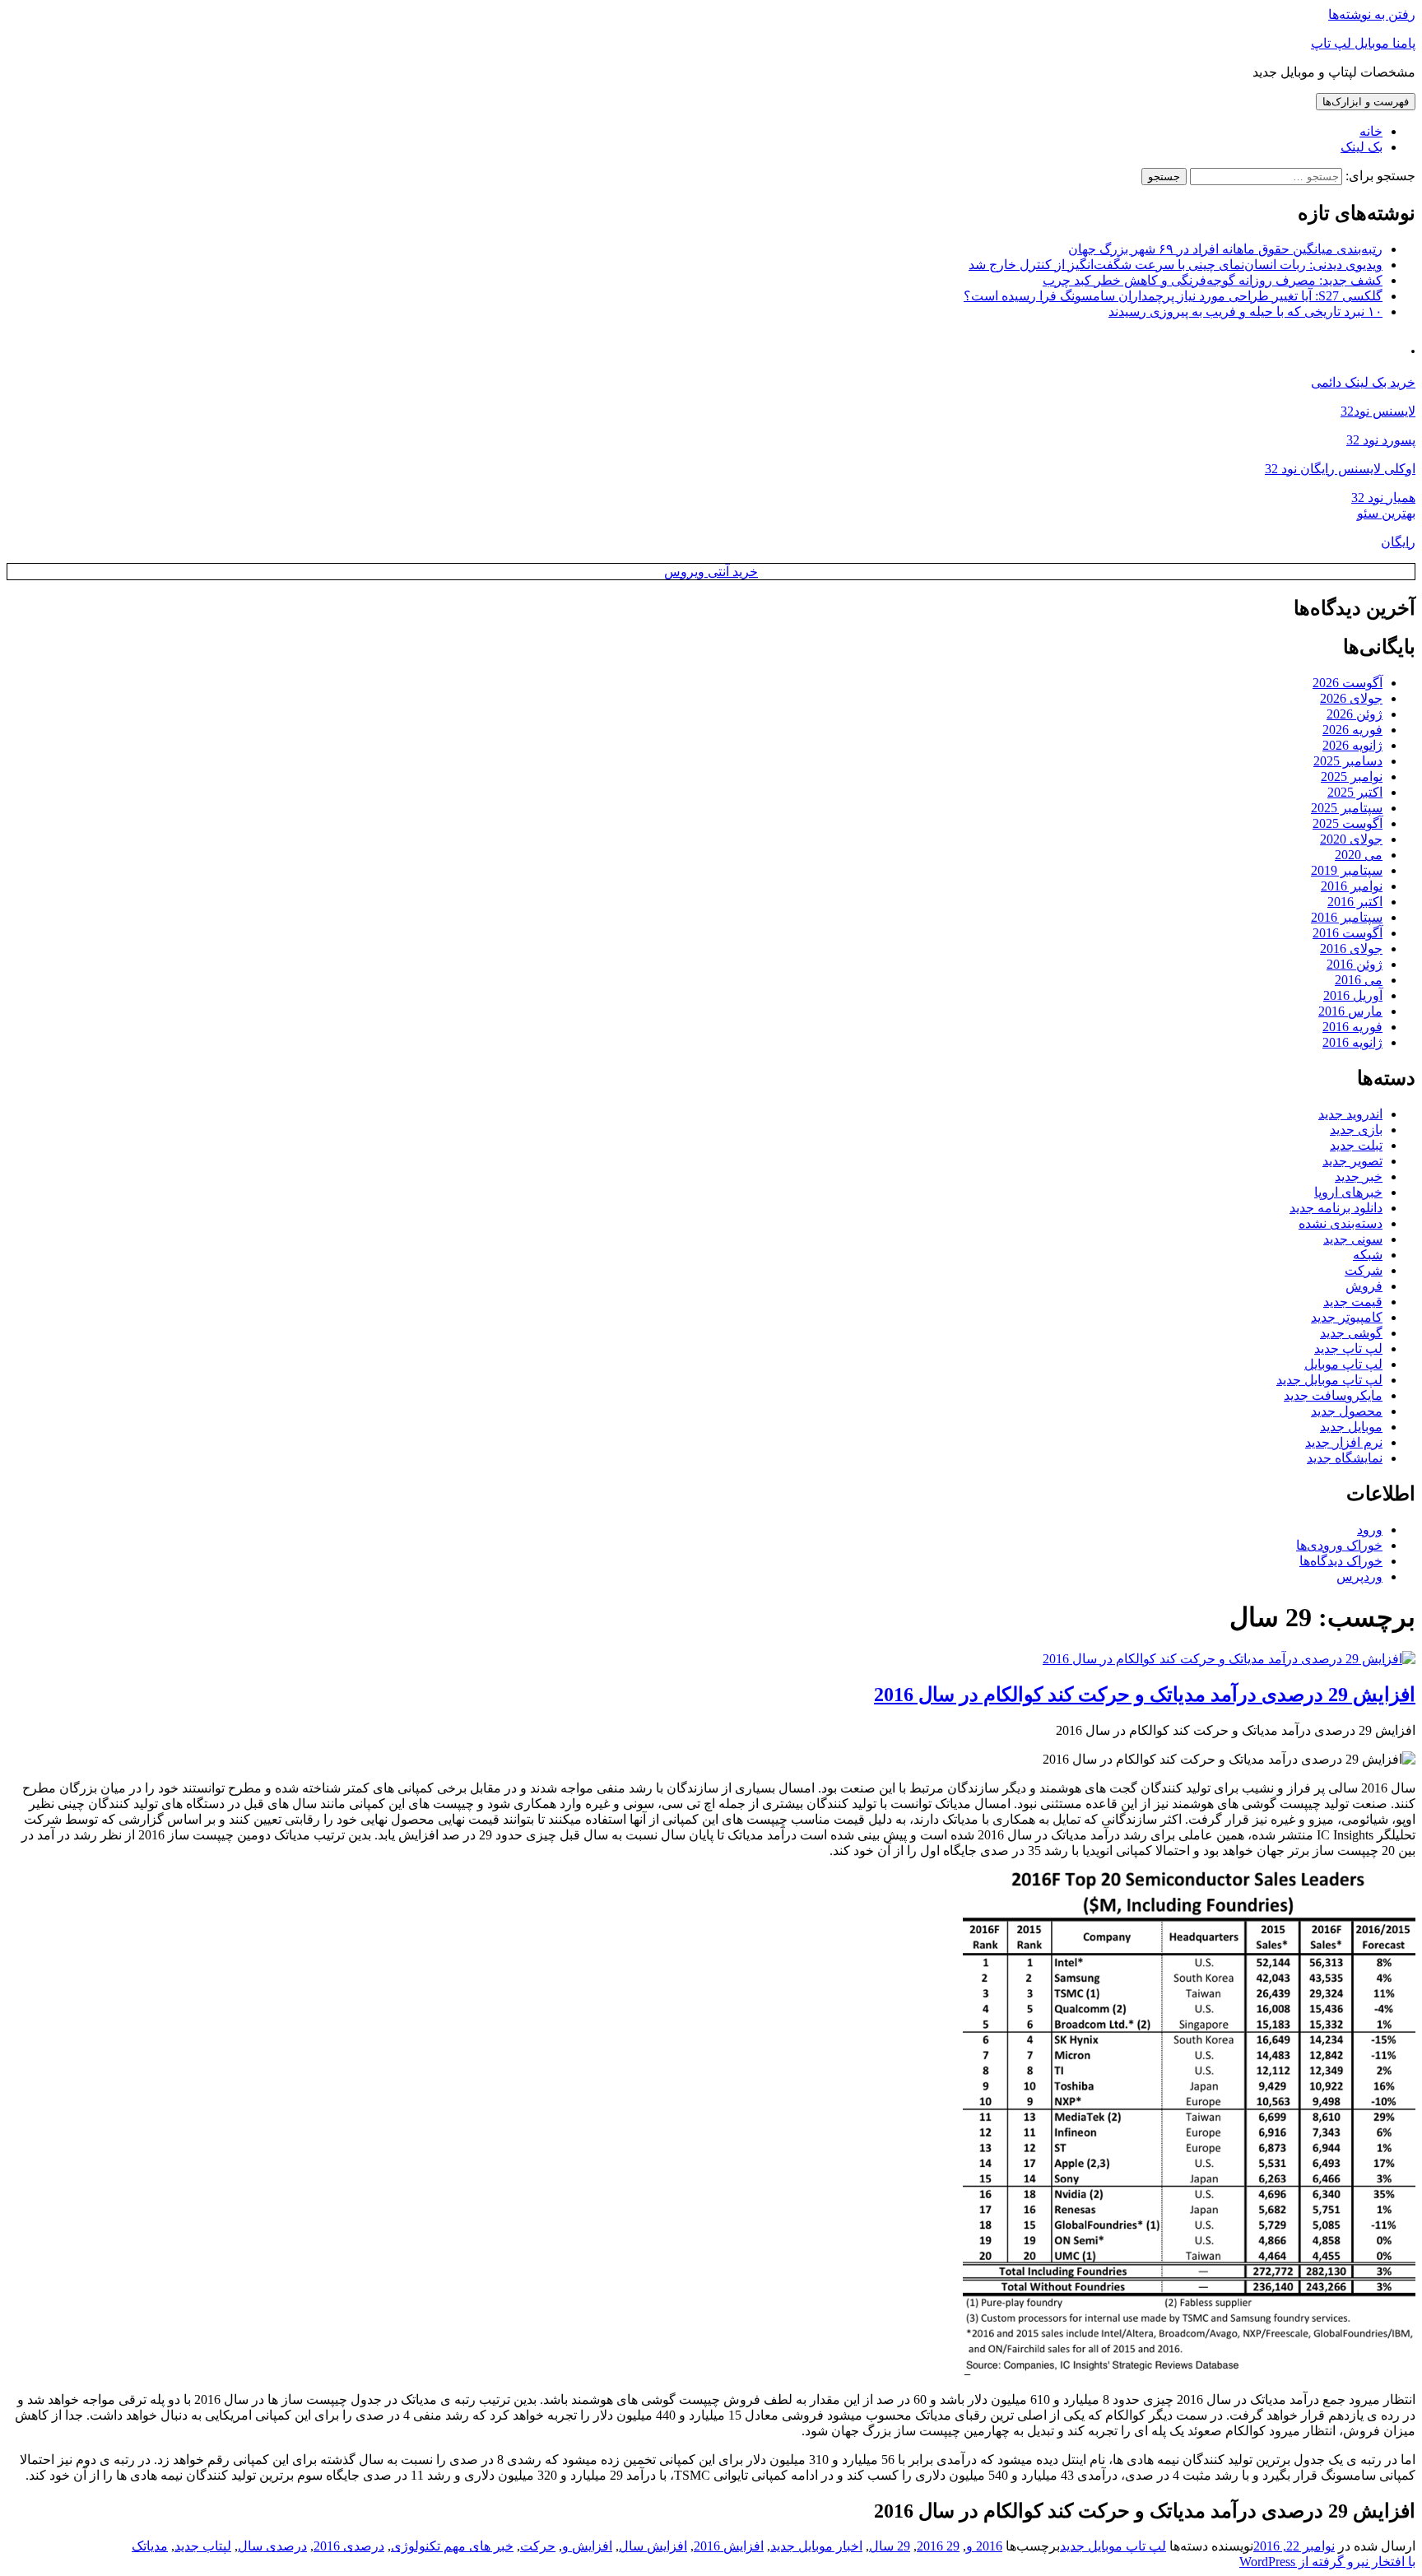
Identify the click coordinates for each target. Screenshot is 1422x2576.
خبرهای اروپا (1348, 1192)
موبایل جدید (1351, 1427)
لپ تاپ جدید (1348, 1348)
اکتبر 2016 (1355, 902)
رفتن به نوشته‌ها (1372, 14)
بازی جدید (1356, 1130)
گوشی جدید (1351, 1333)
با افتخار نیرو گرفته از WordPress (1327, 2562)
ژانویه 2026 (1352, 745)
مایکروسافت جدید (1333, 1395)
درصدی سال (272, 2546)
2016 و (984, 2546)
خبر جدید (1359, 1176)
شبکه (1368, 1255)
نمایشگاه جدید (1345, 1458)
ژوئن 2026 (1355, 714)
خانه (1371, 131)
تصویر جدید (1352, 1161)
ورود (1370, 1530)
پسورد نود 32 (1381, 440)
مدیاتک (150, 2546)
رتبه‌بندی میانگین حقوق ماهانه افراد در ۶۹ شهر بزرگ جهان (1225, 249)
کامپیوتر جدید (1347, 1317)
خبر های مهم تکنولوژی (452, 2546)
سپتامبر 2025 (1347, 808)
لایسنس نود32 (1378, 411)
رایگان (1398, 542)
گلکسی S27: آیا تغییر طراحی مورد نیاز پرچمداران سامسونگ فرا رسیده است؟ (1173, 296)
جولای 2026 (1351, 698)
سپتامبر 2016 (1347, 917)
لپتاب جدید (203, 2546)
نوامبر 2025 (1352, 777)
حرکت (538, 2546)
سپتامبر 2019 (1347, 870)
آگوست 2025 (1348, 823)
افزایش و (587, 2546)
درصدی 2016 (349, 2546)
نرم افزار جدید (1344, 1442)
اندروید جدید (1350, 1114)
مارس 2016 (1350, 1011)
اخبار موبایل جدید (816, 2546)
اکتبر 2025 (1355, 792)
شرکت (1364, 1270)
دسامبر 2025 (1348, 761)
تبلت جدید (1356, 1145)
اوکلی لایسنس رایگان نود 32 (1340, 469)
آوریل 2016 (1353, 995)
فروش (1364, 1286)
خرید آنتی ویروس (711, 572)
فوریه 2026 (1352, 730)
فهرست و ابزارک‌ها (1366, 102)
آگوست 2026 (1348, 683)
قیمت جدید (1353, 1302)
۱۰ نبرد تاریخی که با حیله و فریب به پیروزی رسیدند (1245, 312)
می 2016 (1359, 980)
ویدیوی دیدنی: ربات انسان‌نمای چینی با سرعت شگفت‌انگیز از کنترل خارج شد (1176, 265)
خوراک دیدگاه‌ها (1341, 1561)
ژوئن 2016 (1355, 964)
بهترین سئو (1386, 513)
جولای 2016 (1351, 949)
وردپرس (1359, 1576)
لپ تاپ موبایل (1343, 1364)
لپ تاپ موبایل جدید (1329, 1380)
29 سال (890, 2546)
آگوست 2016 (1348, 933)
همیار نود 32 (1383, 498)
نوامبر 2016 (1352, 886)
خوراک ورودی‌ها (1339, 1545)
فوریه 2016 (1352, 1027)
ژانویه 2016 (1352, 1042)
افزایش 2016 (729, 2546)
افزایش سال (653, 2546)
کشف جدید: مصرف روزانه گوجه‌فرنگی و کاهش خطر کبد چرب (1213, 280)
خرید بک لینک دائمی (1363, 382)
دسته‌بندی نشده (1341, 1223)
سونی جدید (1353, 1239)
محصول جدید (1347, 1411)
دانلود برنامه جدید (1336, 1208)
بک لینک (1362, 147)
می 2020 (1359, 855)
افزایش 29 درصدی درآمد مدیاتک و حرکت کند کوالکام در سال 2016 (1145, 1695)
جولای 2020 (1351, 839)
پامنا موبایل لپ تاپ (1363, 43)
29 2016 (938, 2546)
